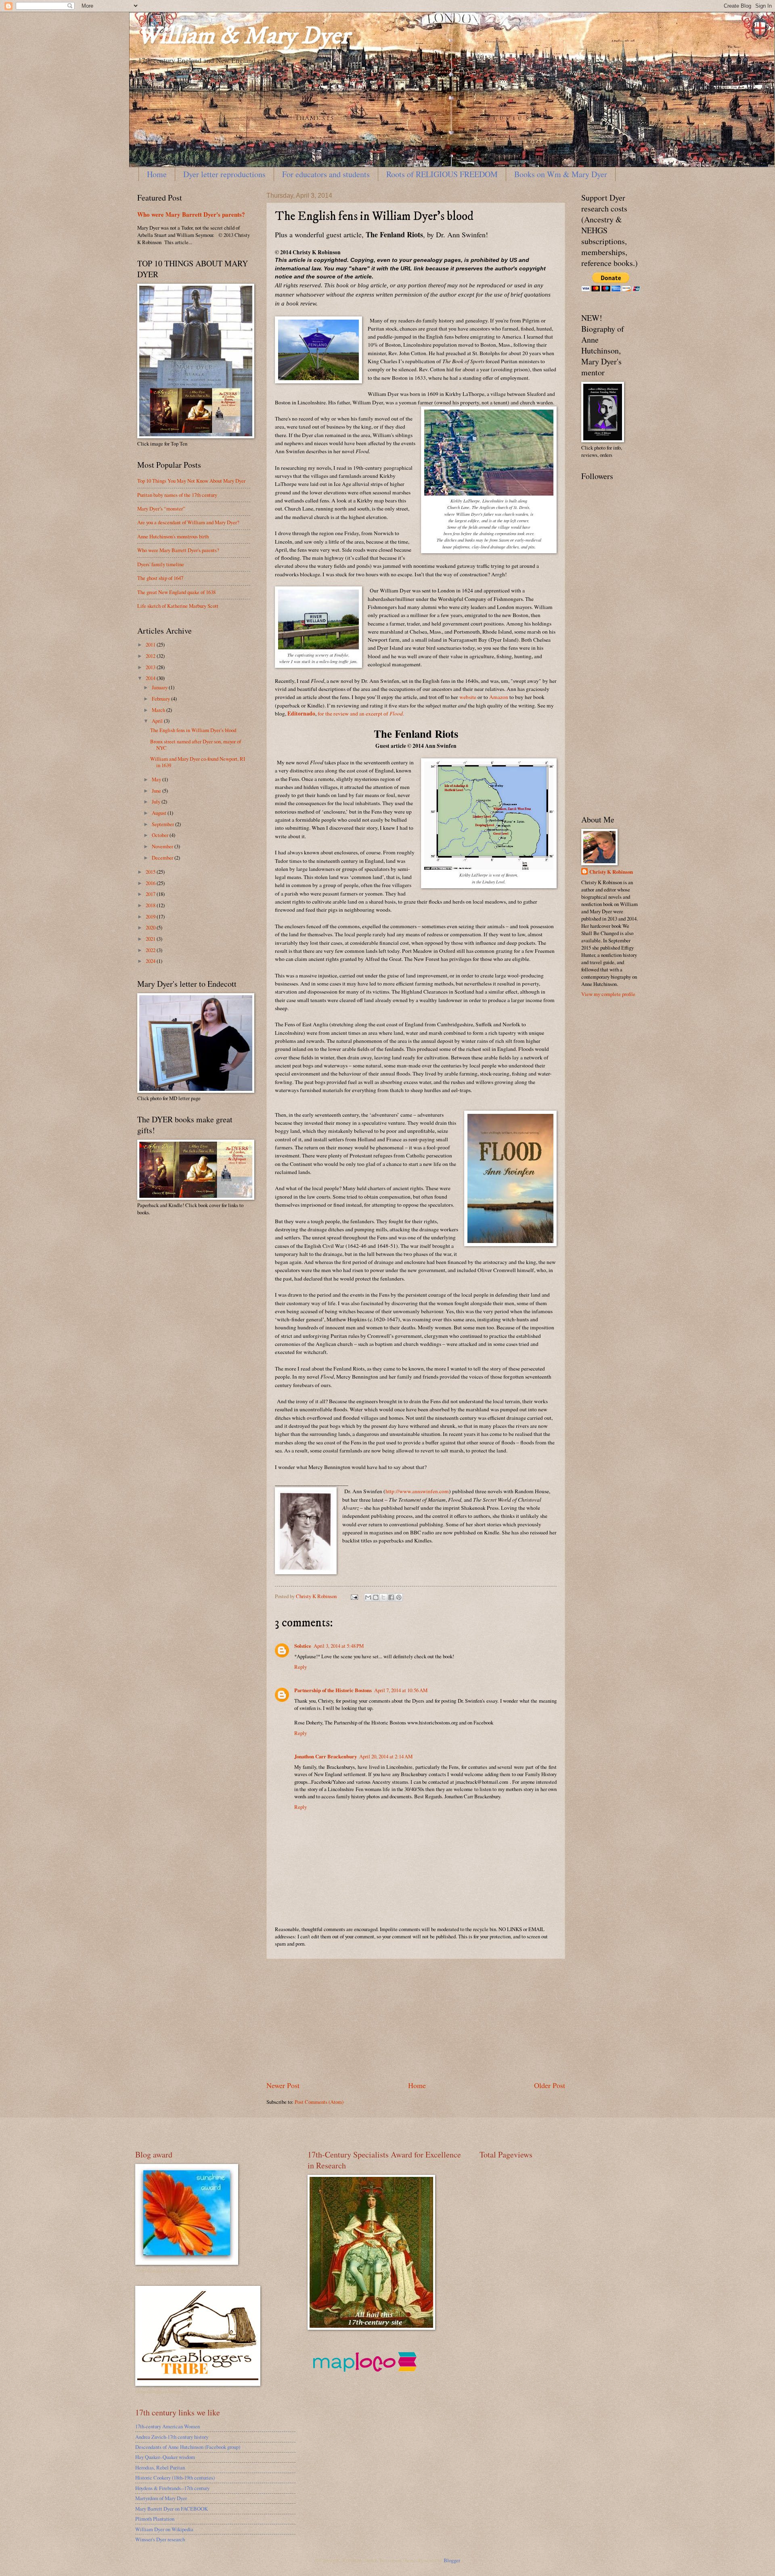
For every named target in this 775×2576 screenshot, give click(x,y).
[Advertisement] (416, 2020)
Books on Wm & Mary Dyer (561, 174)
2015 (151, 872)
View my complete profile (608, 994)
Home (157, 174)
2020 (151, 927)
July (157, 801)
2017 (151, 894)
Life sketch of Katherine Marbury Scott (178, 606)
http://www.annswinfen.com (417, 1491)
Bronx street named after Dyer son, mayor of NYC (196, 744)
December (163, 858)
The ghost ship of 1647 (160, 578)
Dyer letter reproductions (224, 174)
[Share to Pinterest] (399, 1597)
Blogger (452, 2560)
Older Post (550, 2085)
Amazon (499, 697)
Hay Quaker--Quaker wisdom (165, 2457)
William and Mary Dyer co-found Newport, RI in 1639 (198, 762)
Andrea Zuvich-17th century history (172, 2437)
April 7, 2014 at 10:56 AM (401, 1690)
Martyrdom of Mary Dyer (161, 2498)
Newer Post (283, 2085)
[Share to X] (383, 1597)
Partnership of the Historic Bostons (333, 1690)
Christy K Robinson (611, 872)
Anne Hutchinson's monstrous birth (173, 536)
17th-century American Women (168, 2426)
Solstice (303, 1646)
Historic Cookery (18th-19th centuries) (175, 2478)
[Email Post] (354, 1596)
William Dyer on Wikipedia (164, 2529)
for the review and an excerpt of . (360, 714)
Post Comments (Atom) (319, 2102)
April (158, 721)
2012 (151, 656)
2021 (151, 939)
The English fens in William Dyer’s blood (193, 730)
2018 (151, 905)
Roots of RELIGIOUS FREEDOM (442, 174)
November (163, 846)
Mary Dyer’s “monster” (161, 509)
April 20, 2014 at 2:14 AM (386, 1756)
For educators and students (326, 174)
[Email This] (368, 1597)
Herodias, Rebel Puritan (160, 2467)
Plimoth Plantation (155, 2519)
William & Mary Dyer (243, 36)
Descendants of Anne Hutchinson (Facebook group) (188, 2447)
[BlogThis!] (376, 1597)
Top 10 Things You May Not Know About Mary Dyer (191, 481)
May (157, 779)
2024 (151, 961)
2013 (151, 667)
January (160, 687)
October (161, 835)
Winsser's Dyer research (160, 2539)
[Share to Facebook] (391, 1597)
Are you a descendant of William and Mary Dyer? (188, 522)
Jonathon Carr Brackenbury (326, 1756)
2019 (151, 917)
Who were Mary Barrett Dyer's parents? (191, 214)
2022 (151, 950)
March (159, 710)
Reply (301, 1667)
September (163, 824)
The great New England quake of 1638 (176, 592)
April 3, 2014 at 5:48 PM (339, 1646)
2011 (151, 645)
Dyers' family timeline (161, 564)
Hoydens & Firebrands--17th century (172, 2488)
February (161, 699)
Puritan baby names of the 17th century (177, 495)
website (468, 697)
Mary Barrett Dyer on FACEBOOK (172, 2509)
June (157, 791)
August (160, 813)
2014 (151, 678)
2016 (151, 883)
